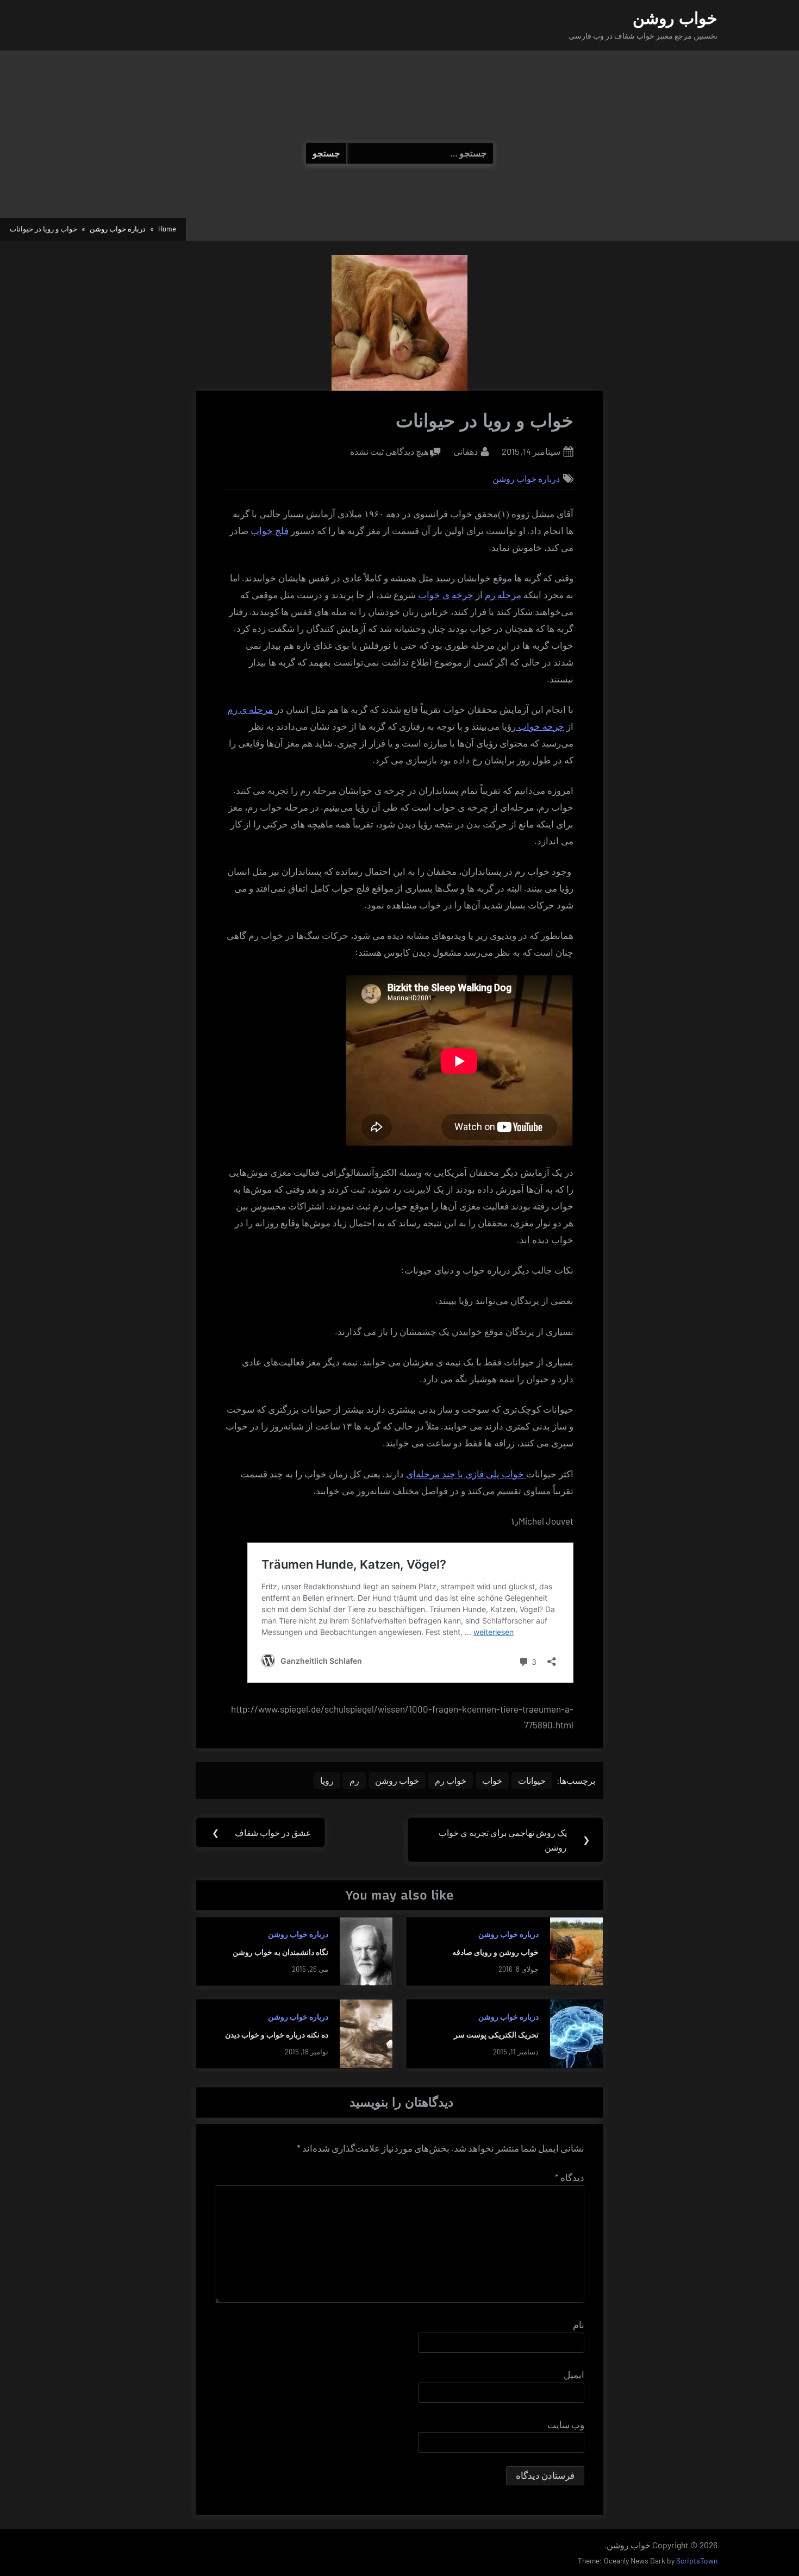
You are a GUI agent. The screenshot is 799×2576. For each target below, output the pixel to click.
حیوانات (532, 1780)
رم (354, 1780)
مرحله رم (503, 595)
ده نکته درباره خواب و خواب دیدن (277, 2035)
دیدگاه (570, 2177)
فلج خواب (270, 531)
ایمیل (574, 2374)
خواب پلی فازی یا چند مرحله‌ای (466, 1474)
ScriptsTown (697, 2561)
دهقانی (466, 451)
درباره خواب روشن (526, 478)
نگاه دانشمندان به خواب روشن (280, 1952)
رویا (327, 1780)
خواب (492, 1780)
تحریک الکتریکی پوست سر (496, 2035)
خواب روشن (675, 18)
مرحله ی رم (250, 710)
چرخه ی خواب (446, 595)
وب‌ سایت (566, 2424)
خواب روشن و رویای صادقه (495, 1952)
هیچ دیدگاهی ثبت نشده (389, 452)
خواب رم (451, 1780)
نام (579, 2324)
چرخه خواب (540, 727)
